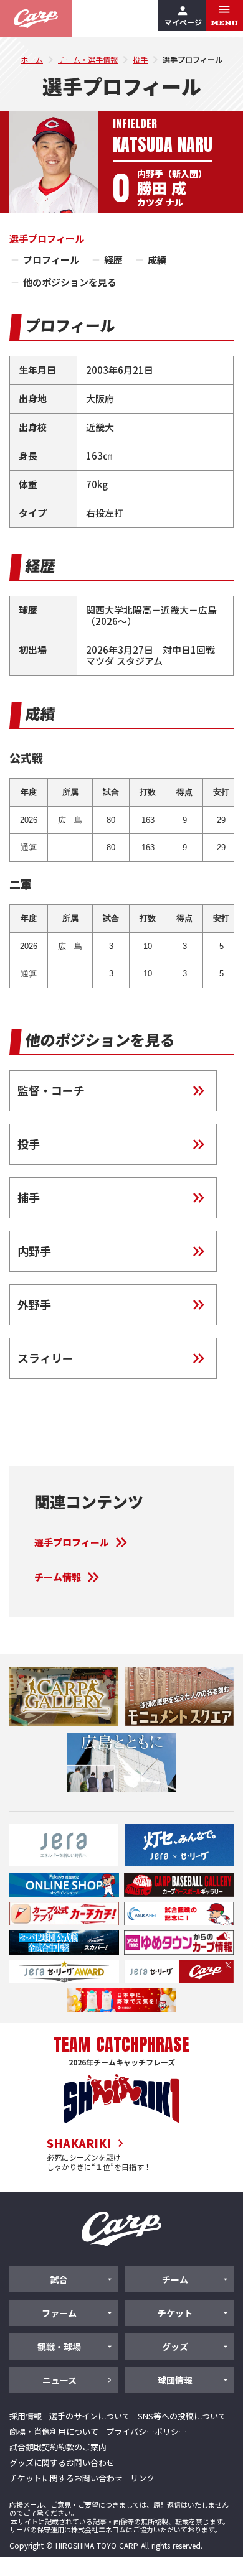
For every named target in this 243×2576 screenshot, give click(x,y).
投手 (140, 59)
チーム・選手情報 (88, 59)
